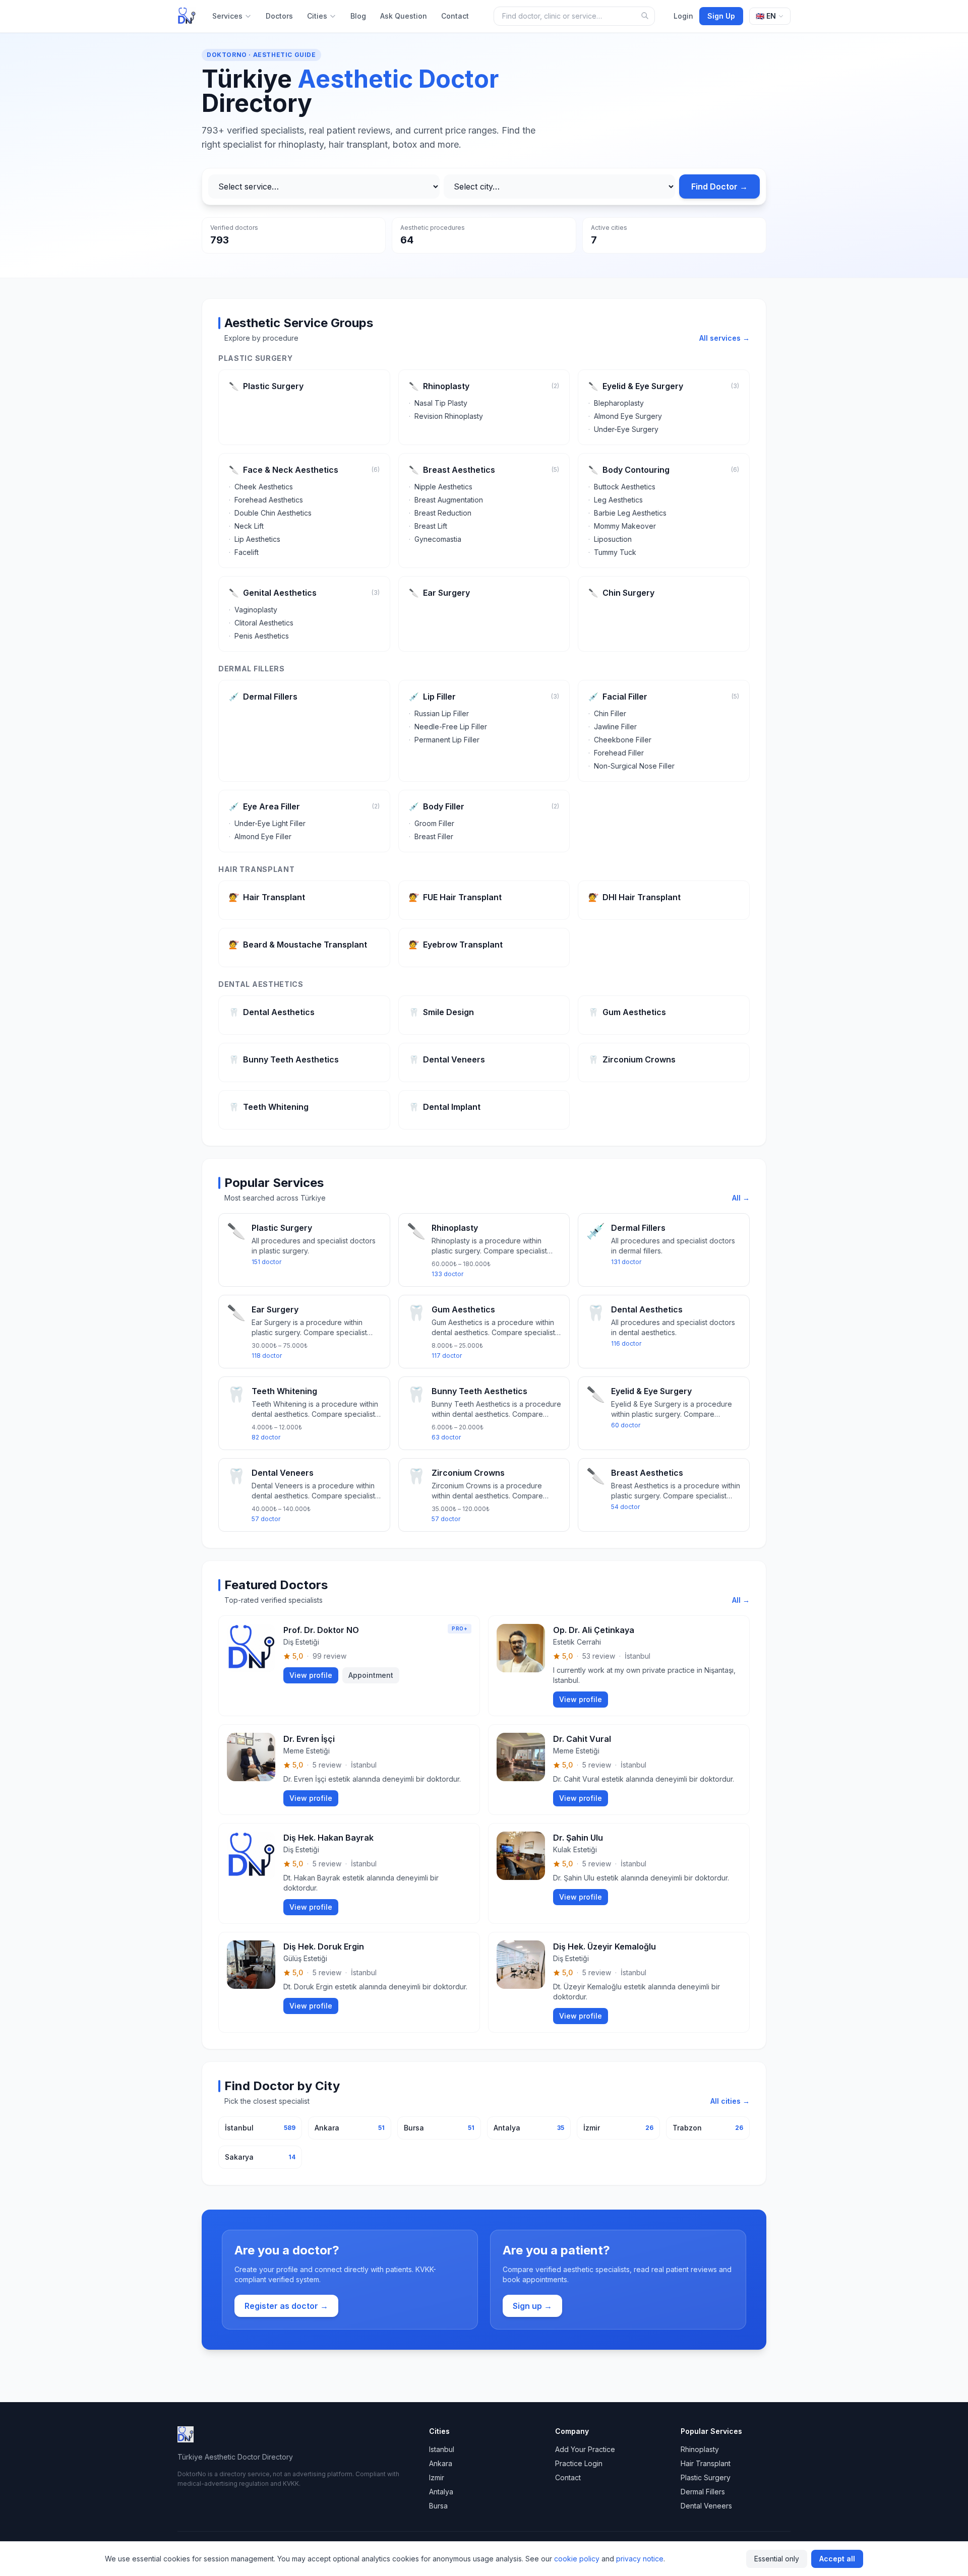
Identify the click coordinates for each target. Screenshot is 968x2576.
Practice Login (579, 2463)
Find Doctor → (719, 186)
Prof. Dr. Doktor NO (321, 1630)
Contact (455, 16)
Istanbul (442, 2449)
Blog (358, 16)
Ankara (441, 2463)
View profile (311, 1675)
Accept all (837, 2559)
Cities (317, 16)
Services (227, 16)
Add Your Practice (585, 2449)
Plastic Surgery (706, 2477)
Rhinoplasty (700, 2449)
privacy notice (640, 2559)
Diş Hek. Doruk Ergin (324, 1946)
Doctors (279, 16)
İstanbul (638, 1656)
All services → (724, 338)
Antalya (441, 2492)
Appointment (371, 1675)
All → (741, 1198)
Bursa (438, 2506)
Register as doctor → (286, 2306)
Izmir (437, 2477)
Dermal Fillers (703, 2492)
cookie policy (577, 2559)
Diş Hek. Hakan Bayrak (328, 1838)
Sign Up (721, 16)
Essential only (777, 2559)
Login (683, 16)
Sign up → (532, 2306)
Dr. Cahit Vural (582, 1739)
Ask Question (404, 16)
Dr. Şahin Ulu (578, 1838)
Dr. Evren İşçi (309, 1739)
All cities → (730, 2101)
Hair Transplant (706, 2463)
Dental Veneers (706, 2506)
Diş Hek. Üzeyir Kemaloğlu (604, 1946)
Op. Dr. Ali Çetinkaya (594, 1630)
